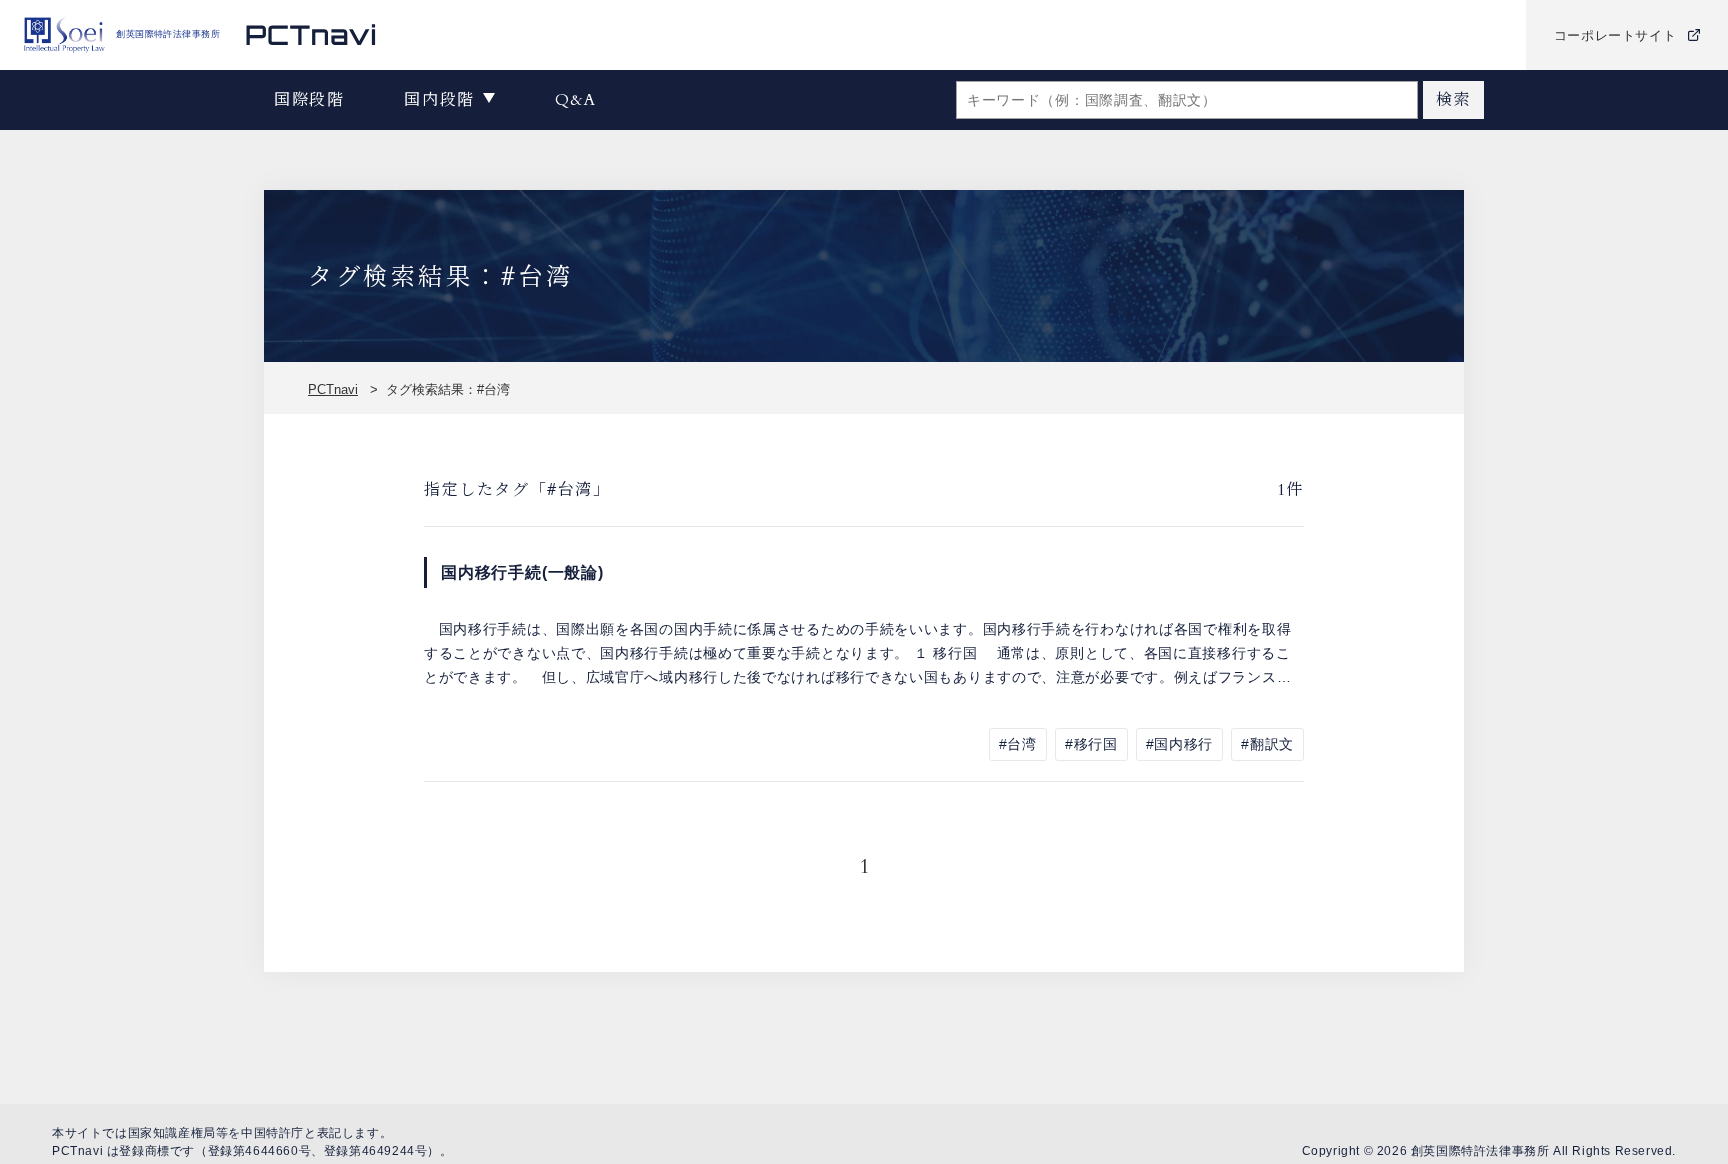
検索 (1453, 100)
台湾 (1021, 744)
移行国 (1096, 744)
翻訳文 (1272, 744)
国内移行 (1183, 744)
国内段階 (439, 100)
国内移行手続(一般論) (522, 572)
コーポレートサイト (1615, 35)
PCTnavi (333, 389)
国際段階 (309, 100)
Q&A (576, 100)
